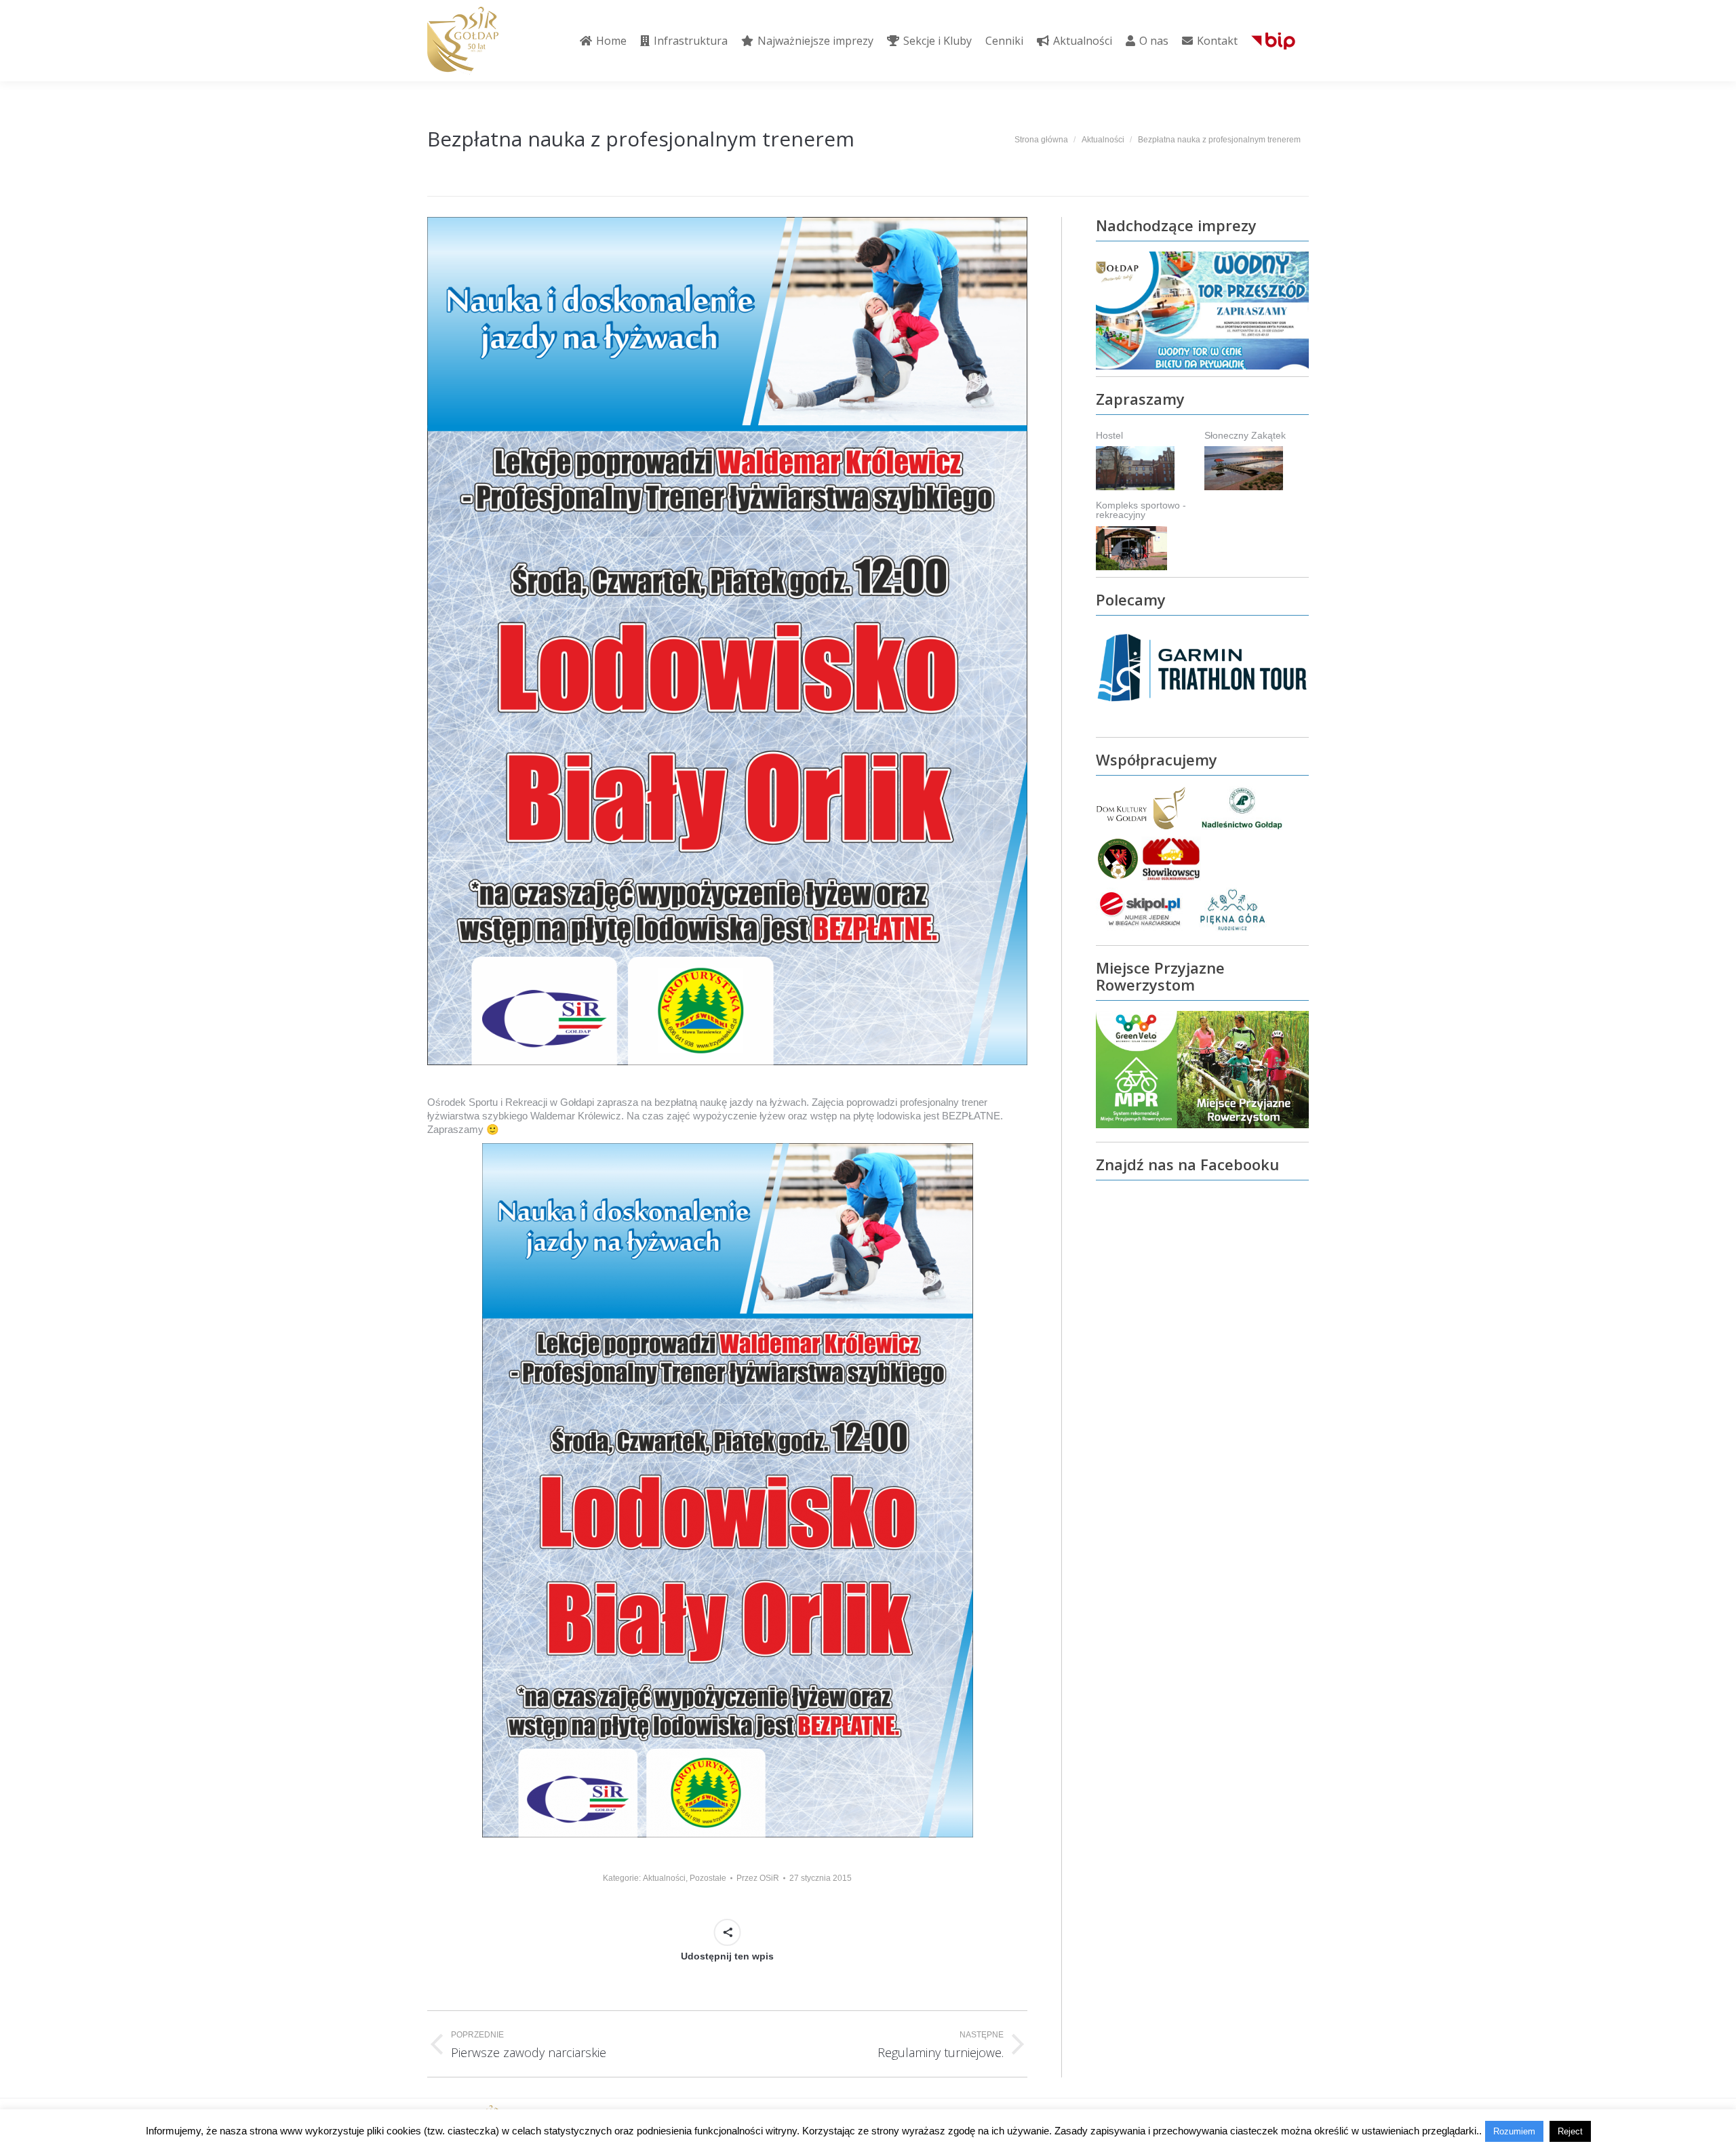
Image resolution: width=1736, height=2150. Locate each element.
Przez (758, 1878)
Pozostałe (708, 1878)
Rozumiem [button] (1514, 2131)
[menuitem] (603, 41)
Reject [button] (1570, 2131)
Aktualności (664, 1878)
